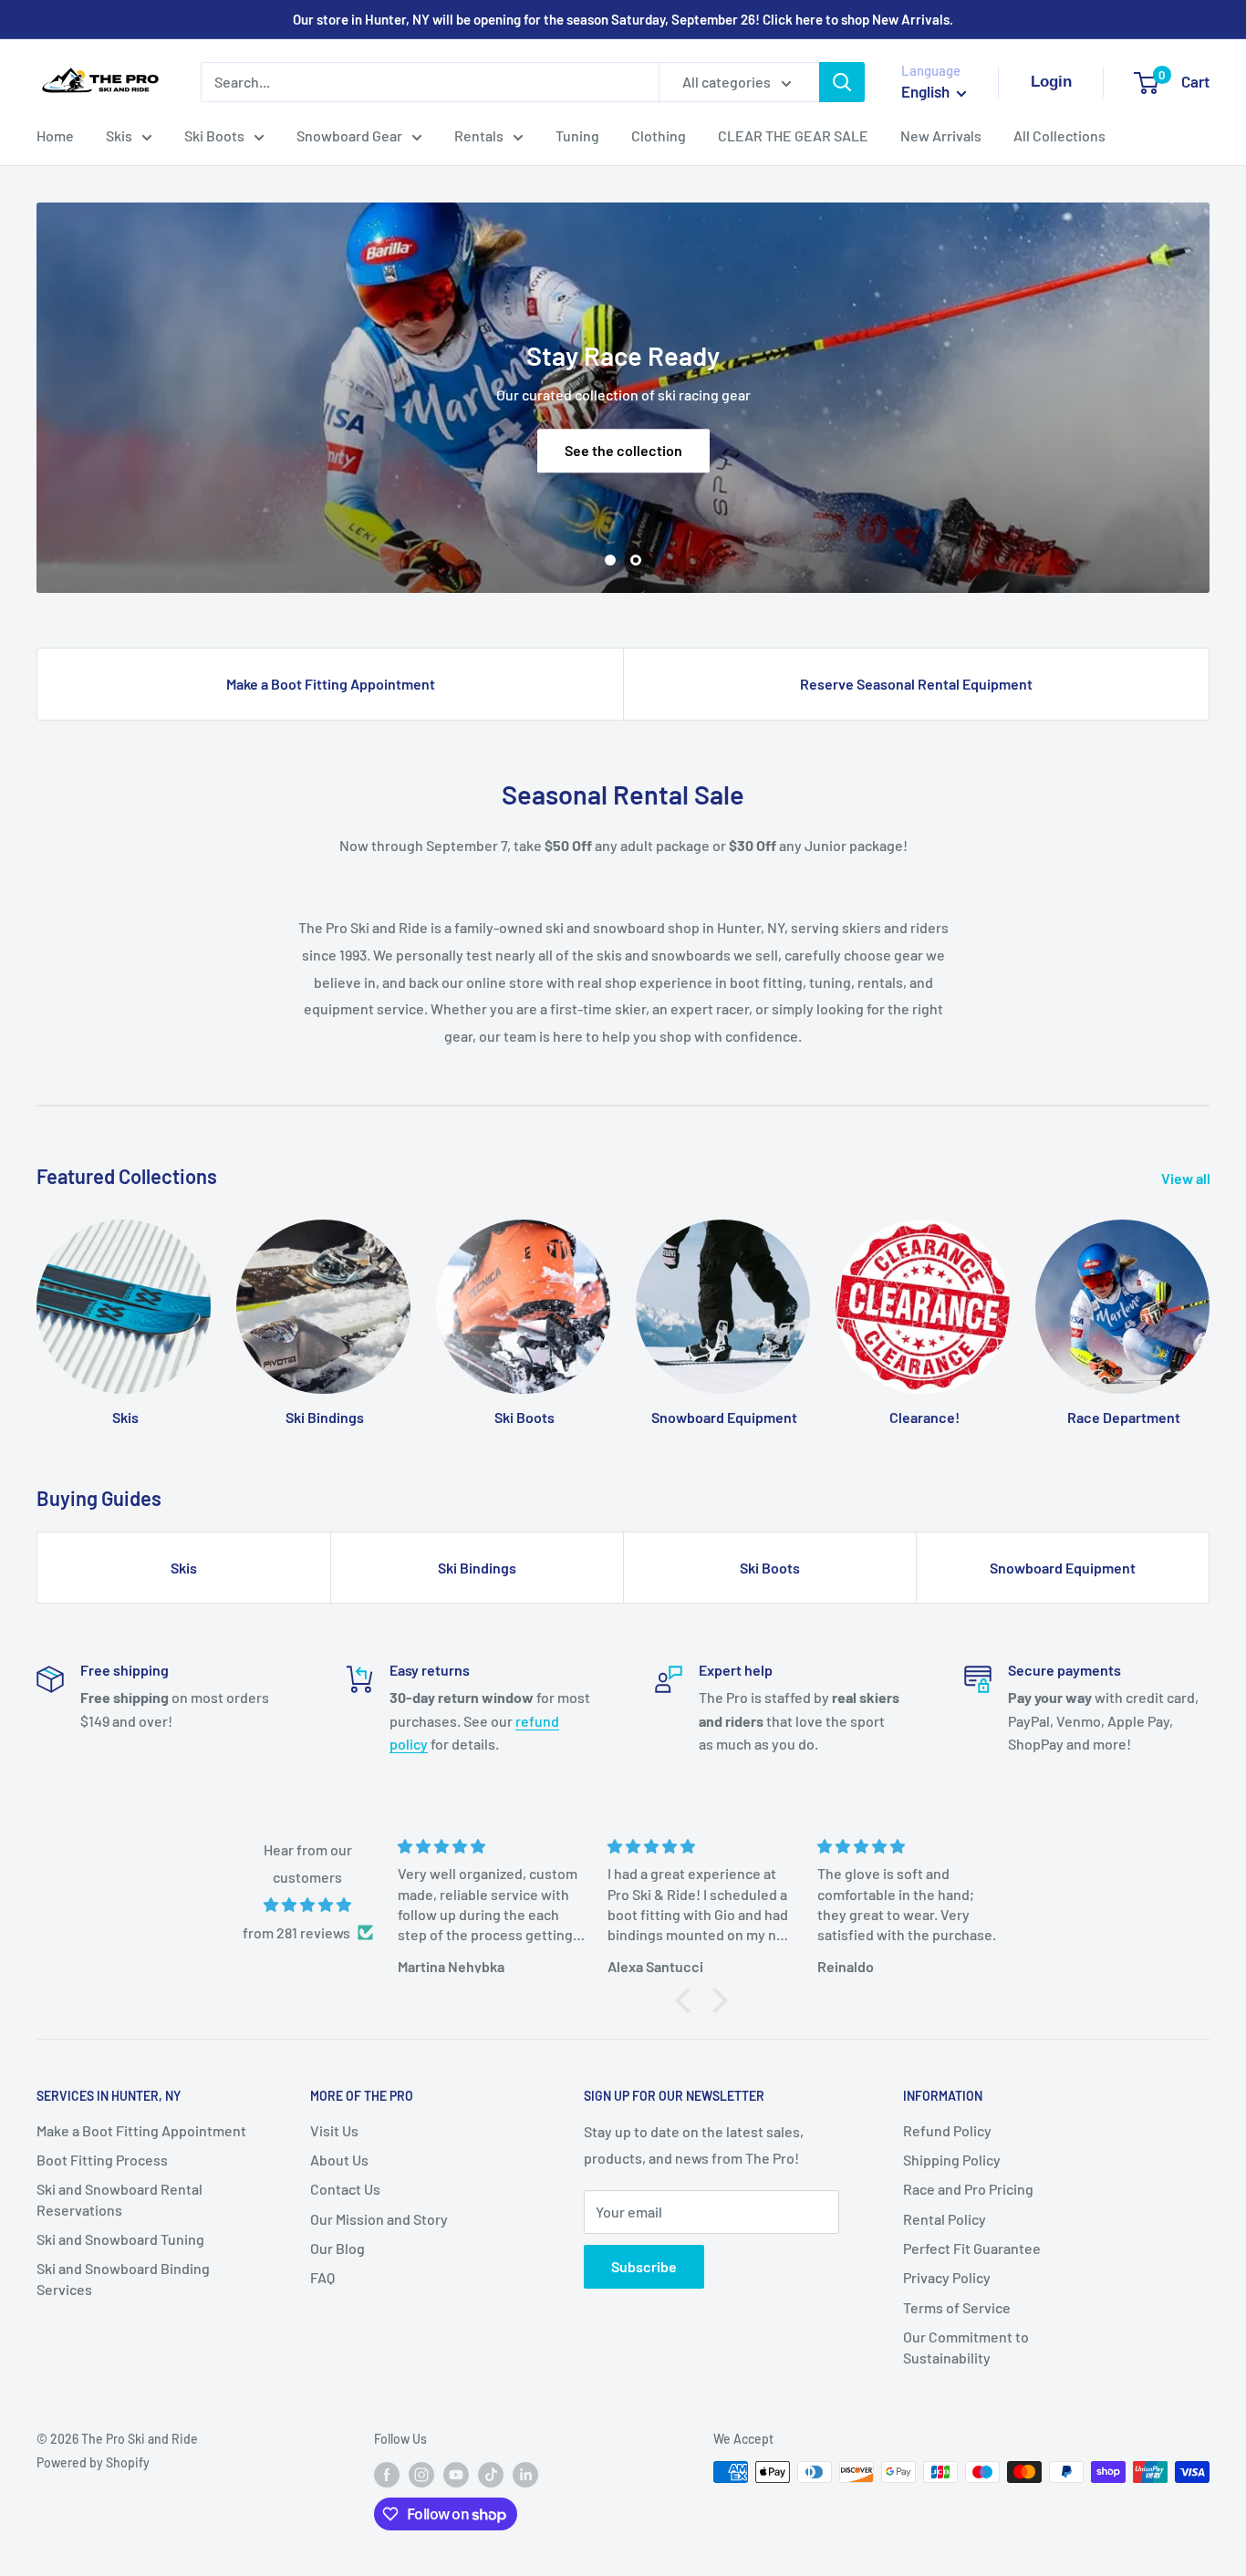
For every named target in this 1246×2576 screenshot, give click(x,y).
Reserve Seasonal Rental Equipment (916, 684)
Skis (119, 135)
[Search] (842, 82)
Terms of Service (957, 2307)
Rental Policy (945, 2219)
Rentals (479, 135)
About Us (339, 2160)
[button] (688, 2000)
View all (1187, 1178)
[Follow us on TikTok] (491, 2474)
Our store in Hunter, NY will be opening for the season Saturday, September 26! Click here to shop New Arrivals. (623, 19)
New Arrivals (941, 135)
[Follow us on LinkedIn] (525, 2474)
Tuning (577, 135)
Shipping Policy (952, 2160)
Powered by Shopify (93, 2462)
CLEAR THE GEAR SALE (793, 135)
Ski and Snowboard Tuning (120, 2239)
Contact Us (345, 2189)
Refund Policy (947, 2130)
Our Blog (337, 2248)
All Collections (1059, 135)
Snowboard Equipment (1063, 1568)
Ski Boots (214, 135)
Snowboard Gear (349, 135)
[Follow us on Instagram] (421, 2474)
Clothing (659, 135)
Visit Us (334, 2130)
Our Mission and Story (379, 2219)
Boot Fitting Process (102, 2160)
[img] (308, 1905)
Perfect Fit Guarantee (972, 2248)
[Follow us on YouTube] (456, 2474)
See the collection (623, 450)
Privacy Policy (947, 2277)
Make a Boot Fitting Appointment (331, 684)
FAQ (322, 2277)
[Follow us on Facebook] (387, 2474)
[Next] (1209, 1306)
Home (55, 135)
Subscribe (644, 2266)
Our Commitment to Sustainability (966, 2347)
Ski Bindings (477, 1568)
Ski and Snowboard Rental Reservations (119, 2199)
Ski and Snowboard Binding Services (123, 2278)
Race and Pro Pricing (968, 2189)
